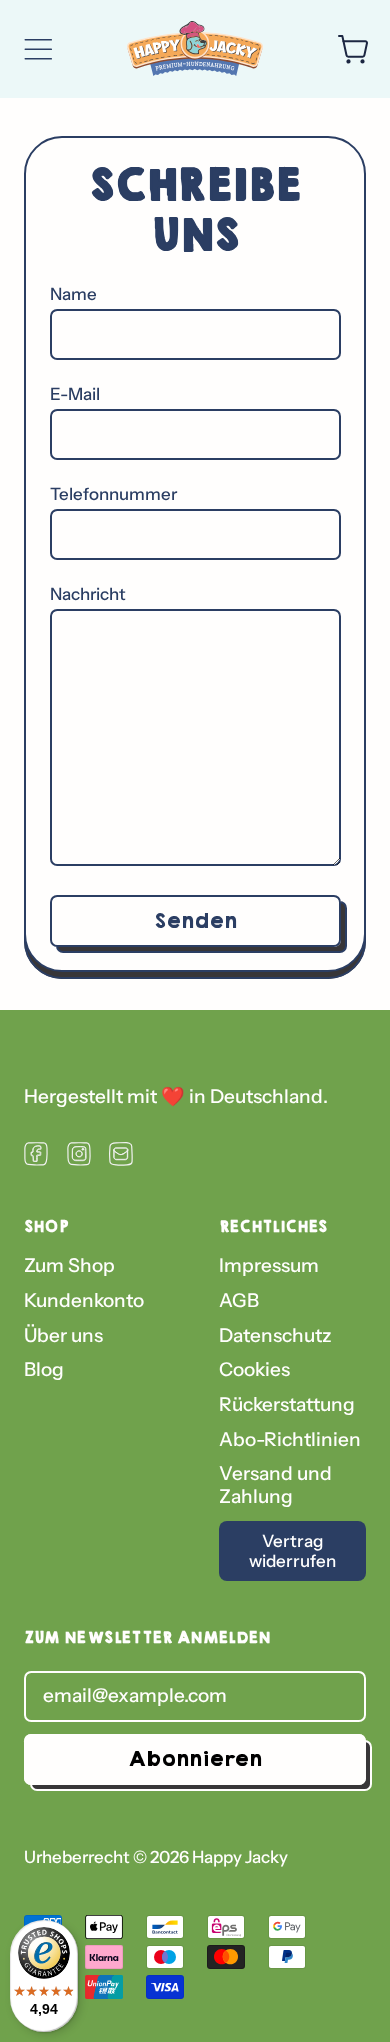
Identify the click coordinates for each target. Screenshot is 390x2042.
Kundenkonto (84, 1300)
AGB (239, 1300)
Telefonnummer (113, 494)
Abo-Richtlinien (290, 1439)
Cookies (254, 1369)
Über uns (63, 1335)
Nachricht (88, 594)
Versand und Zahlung (275, 1485)
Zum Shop (69, 1265)
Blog (44, 1369)
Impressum (269, 1265)
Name (73, 294)
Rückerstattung (287, 1404)
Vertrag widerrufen (292, 1551)
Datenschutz (275, 1335)
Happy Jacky (240, 1857)
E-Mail (75, 394)
